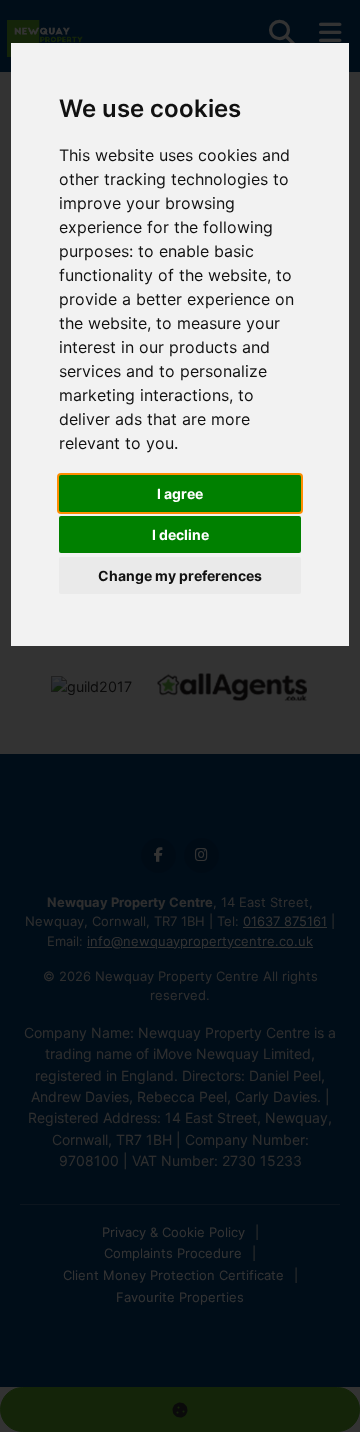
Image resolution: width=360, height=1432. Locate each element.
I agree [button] (180, 493)
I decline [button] (180, 534)
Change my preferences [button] (180, 575)
